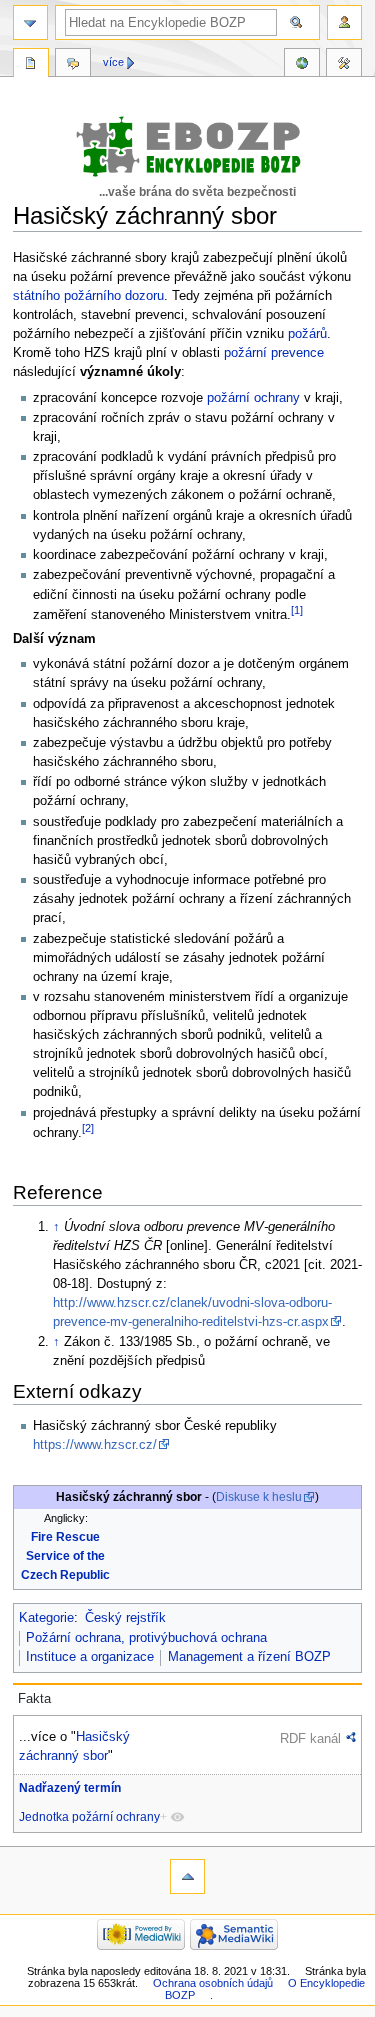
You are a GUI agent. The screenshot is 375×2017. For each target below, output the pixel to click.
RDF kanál (310, 1738)
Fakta (34, 1699)
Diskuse (73, 65)
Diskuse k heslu (259, 1497)
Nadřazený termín (70, 1788)
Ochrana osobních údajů (213, 1983)
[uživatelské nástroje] (344, 22)
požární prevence (274, 353)
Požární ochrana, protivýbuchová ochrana (146, 1638)
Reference (302, 65)
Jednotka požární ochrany (89, 1817)
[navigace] (30, 22)
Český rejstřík (125, 1618)
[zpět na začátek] (187, 1876)
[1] (297, 610)
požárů (307, 334)
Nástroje (344, 65)
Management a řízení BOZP (249, 1657)
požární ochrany (253, 398)
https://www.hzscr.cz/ (95, 1445)
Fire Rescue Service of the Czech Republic (65, 1556)
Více (113, 62)
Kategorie (46, 1618)
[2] (88, 1128)
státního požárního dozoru (88, 296)
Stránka (31, 65)
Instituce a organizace (90, 1657)
